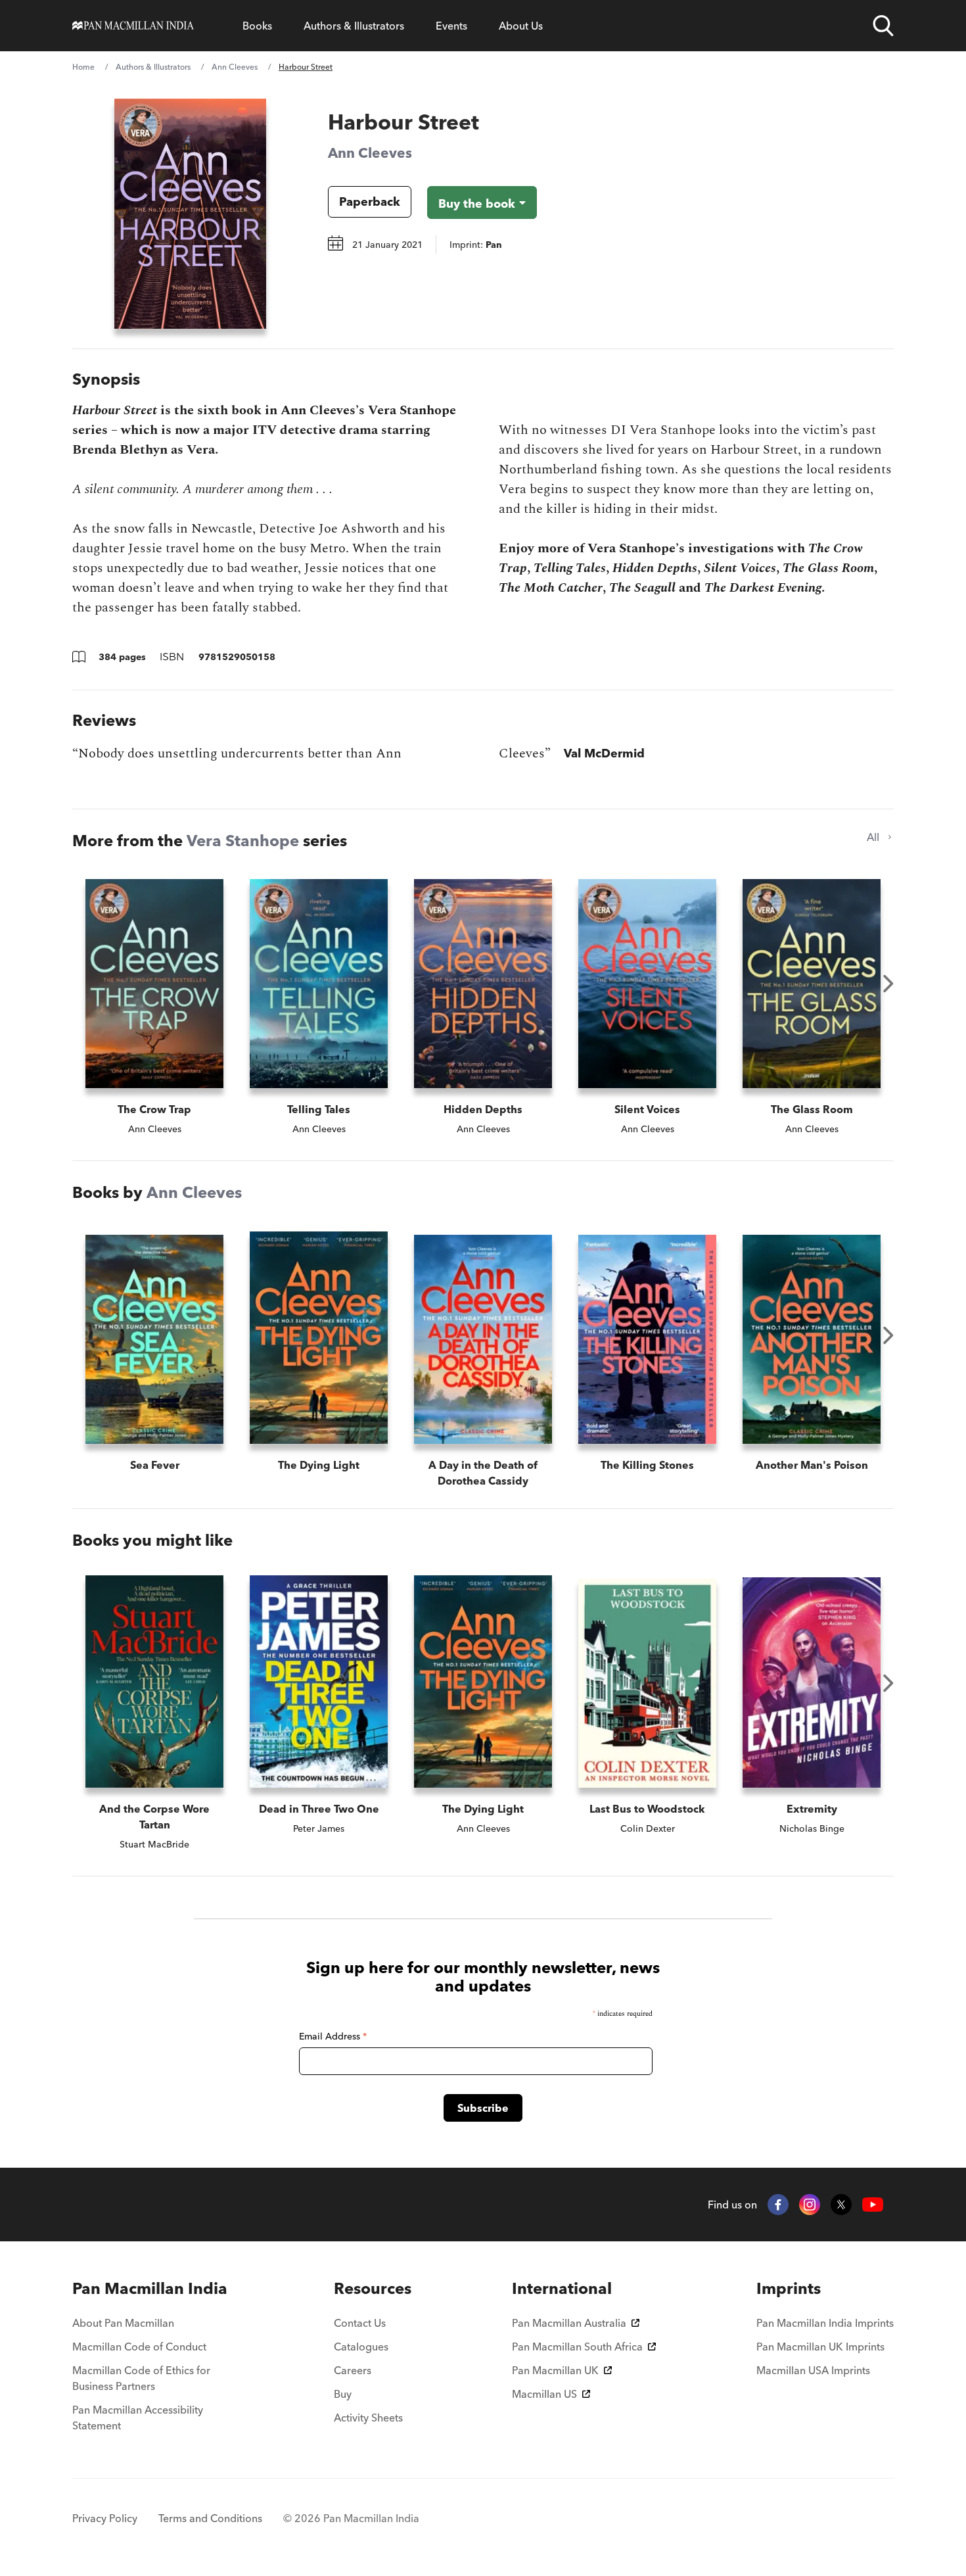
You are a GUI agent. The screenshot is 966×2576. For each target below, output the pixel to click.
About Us (521, 26)
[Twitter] (841, 2205)
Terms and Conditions (210, 2518)
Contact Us (360, 2323)
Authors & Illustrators (354, 26)
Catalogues (361, 2347)
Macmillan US (544, 2394)
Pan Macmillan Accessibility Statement (138, 2418)
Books (257, 26)
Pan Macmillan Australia (569, 2323)
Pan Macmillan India (150, 2288)
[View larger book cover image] (190, 214)
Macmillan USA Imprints (813, 2370)
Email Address (333, 2036)
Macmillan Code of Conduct (139, 2347)
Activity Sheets (368, 2418)
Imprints (789, 2288)
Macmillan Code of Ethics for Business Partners (141, 2378)
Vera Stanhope (243, 841)
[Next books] (888, 984)
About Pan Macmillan (123, 2323)
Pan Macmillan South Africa (577, 2347)
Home (83, 67)
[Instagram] (810, 2205)
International (562, 2288)
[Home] (133, 26)
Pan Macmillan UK (555, 2370)
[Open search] (883, 26)
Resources (373, 2288)
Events (451, 26)
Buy (343, 2394)
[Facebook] (778, 2205)
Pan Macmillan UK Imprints (820, 2347)
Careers (353, 2370)
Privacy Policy (105, 2518)
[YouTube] (873, 2205)
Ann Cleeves (235, 67)
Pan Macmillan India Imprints (825, 2323)
